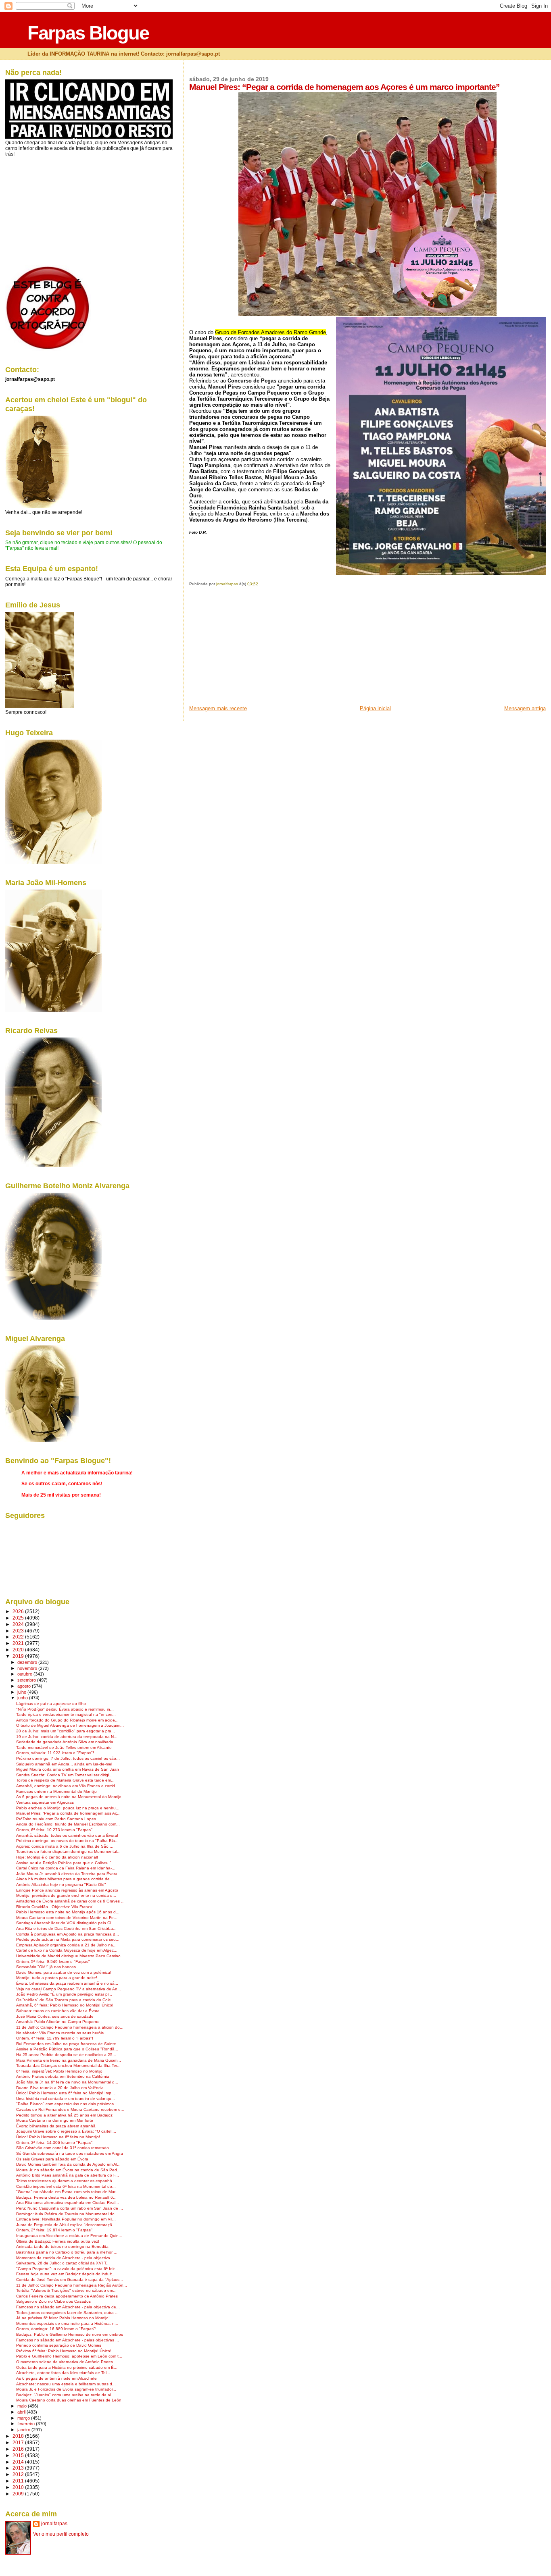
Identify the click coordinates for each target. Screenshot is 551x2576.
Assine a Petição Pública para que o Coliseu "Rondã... (67, 2049)
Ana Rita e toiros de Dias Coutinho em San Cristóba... (66, 1928)
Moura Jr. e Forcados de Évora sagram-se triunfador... (66, 2389)
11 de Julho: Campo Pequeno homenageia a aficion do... (70, 2027)
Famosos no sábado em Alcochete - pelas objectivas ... (68, 2340)
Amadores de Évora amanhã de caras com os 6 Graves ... (70, 1901)
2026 (19, 1611)
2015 (19, 2455)
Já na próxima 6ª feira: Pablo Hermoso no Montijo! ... (65, 2318)
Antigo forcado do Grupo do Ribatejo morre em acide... (67, 1720)
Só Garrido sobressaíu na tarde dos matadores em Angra (70, 2153)
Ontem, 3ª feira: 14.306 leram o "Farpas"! (55, 2143)
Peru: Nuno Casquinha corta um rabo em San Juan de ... (70, 2208)
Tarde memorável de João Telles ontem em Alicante (64, 1747)
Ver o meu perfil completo (61, 2534)
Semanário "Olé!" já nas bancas (46, 1967)
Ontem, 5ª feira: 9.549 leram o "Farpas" (53, 1962)
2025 (19, 1618)
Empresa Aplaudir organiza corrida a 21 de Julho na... (66, 1945)
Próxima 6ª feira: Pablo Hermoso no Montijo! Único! (64, 2351)
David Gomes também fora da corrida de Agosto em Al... (68, 2164)
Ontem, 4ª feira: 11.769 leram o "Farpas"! (55, 2038)
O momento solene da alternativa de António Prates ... (67, 2362)
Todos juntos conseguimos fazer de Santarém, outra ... (67, 2313)
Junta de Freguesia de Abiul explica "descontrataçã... (66, 2225)
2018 (19, 2436)
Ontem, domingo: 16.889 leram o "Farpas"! (56, 2329)
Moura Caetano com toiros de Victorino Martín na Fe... (67, 1918)
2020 (19, 1650)
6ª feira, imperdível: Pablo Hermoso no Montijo (59, 2071)
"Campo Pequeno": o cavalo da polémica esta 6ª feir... (67, 2269)
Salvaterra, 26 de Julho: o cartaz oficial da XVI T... (63, 2263)
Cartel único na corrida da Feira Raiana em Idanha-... (66, 1868)
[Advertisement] (250, 649)
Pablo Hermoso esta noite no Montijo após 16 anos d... (68, 1912)
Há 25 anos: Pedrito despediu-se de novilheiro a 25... (66, 2055)
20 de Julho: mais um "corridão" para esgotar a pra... (66, 1731)
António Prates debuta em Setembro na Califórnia (63, 2076)
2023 (19, 1631)
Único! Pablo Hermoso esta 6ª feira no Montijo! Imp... (66, 2093)
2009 (19, 2494)
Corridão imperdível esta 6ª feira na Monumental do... (66, 2186)
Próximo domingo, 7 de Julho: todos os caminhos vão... (68, 1758)
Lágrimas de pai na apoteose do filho (51, 1704)
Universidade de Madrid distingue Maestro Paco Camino (68, 1956)
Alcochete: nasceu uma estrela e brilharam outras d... (66, 2384)
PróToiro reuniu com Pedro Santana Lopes (56, 1819)
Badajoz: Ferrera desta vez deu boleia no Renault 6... (66, 2197)
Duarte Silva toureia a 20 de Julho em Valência (60, 2088)
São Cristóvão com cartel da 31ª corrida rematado (63, 2148)
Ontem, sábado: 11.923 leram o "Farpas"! (55, 1753)
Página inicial (375, 708)
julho (22, 1692)
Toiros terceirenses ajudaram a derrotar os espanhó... (66, 2181)
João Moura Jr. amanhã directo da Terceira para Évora (67, 1874)
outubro (25, 1674)
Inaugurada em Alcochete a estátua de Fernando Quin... (69, 2236)
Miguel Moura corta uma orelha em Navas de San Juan (68, 1769)
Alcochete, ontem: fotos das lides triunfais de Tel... (63, 2373)
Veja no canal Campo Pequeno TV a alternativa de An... (69, 1989)
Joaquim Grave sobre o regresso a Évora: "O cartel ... (66, 2131)
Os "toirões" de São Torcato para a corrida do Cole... (65, 2000)
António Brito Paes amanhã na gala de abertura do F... (68, 2175)
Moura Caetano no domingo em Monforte (55, 2120)
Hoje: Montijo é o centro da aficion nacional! (57, 1857)
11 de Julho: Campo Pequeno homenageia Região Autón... (72, 2285)
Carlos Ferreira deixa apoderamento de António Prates (67, 2296)
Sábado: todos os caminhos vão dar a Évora (58, 2011)
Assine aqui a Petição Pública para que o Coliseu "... (66, 1863)
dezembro (28, 1662)
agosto (25, 1686)
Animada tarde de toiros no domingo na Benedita (62, 2246)
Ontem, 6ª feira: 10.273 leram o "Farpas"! (55, 1830)
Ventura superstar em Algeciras (45, 1802)
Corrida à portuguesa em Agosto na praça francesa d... (68, 1934)
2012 (19, 2474)
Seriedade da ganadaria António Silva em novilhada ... (67, 1742)
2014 (19, 2462)
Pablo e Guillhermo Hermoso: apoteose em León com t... (69, 2356)
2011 (19, 2481)
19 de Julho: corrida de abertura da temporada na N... (67, 1737)
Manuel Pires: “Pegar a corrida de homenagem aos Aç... (68, 1813)
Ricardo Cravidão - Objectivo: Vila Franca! (55, 1907)
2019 (19, 1656)
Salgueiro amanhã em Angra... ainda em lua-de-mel (64, 1764)
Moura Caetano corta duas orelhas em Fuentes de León (69, 2400)
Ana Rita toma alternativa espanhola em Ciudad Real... (68, 2203)
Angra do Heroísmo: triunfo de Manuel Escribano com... (68, 1824)
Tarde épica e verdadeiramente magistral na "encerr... (66, 1714)
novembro (28, 1668)
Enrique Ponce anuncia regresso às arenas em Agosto (67, 1890)
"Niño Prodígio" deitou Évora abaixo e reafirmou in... (65, 1709)
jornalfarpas (54, 2524)
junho (23, 1698)
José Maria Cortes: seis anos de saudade (55, 2016)
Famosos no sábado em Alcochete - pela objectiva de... (68, 2307)
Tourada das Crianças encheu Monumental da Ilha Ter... (68, 2066)
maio (23, 2406)
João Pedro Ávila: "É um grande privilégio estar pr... (64, 1994)
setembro (27, 1680)
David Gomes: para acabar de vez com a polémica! (64, 1972)
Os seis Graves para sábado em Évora (52, 2159)
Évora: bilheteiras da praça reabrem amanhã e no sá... (67, 1983)
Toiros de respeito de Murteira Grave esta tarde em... (65, 1780)
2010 (19, 2487)
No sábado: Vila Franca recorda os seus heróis (60, 2033)
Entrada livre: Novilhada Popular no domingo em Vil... (66, 2219)
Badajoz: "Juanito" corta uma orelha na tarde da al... (65, 2395)
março (24, 2418)
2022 (19, 1637)
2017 (19, 2442)
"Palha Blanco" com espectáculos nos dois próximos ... (67, 2104)
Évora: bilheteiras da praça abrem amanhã (56, 2126)
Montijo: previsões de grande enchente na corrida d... (66, 1895)
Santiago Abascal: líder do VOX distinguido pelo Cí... (66, 1923)
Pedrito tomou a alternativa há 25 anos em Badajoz (64, 2115)
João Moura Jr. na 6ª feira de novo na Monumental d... (67, 2082)
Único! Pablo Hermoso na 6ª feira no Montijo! (58, 2137)
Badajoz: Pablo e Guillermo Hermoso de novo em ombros (70, 2334)
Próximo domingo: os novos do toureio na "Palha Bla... (67, 1841)
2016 (19, 2449)
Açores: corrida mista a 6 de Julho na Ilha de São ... (65, 1846)
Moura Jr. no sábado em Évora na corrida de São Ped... (68, 2170)
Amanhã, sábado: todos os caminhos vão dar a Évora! (67, 1835)
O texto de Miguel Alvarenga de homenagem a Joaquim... (70, 1725)
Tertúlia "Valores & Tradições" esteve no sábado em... (66, 2290)
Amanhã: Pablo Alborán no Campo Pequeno (58, 2022)
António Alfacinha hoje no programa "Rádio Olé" (61, 1885)
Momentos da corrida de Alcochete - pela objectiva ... (66, 2258)
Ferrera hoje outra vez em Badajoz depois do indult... (66, 2274)
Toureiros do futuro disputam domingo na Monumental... (68, 1851)
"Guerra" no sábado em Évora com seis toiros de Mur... (67, 2192)
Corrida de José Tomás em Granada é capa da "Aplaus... (70, 2280)
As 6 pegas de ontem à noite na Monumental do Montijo (69, 1797)
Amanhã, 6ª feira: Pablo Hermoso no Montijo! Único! (65, 2005)
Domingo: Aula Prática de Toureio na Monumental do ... (68, 2214)
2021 (19, 1643)
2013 (19, 2468)
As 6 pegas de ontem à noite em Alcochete (56, 2378)
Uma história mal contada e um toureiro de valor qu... (66, 2099)
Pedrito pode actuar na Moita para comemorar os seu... (68, 1939)
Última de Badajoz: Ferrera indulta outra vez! (58, 2241)
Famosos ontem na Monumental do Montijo (56, 1791)
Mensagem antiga (525, 708)
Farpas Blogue (88, 33)
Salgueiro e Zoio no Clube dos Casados (53, 2301)
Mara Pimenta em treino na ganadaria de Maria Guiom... (69, 2060)
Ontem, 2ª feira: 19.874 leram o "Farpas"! (55, 2230)
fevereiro (27, 2424)
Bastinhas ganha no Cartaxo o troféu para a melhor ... (67, 2252)
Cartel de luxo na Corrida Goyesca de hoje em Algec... (67, 1950)
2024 (19, 1624)
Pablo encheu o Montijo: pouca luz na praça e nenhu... (68, 1808)
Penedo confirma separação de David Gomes (59, 2345)
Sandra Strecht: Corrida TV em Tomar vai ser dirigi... (64, 1775)
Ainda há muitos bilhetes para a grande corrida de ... (65, 1879)
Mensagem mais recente (218, 708)
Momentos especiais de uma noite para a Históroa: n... (67, 2323)
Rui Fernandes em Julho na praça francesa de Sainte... (68, 2044)
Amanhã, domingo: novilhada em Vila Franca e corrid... (67, 1786)
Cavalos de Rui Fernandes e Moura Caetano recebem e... (70, 2109)
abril (22, 2412)
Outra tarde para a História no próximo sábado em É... (67, 2367)
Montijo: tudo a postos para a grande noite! (57, 1978)
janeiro (24, 2430)
